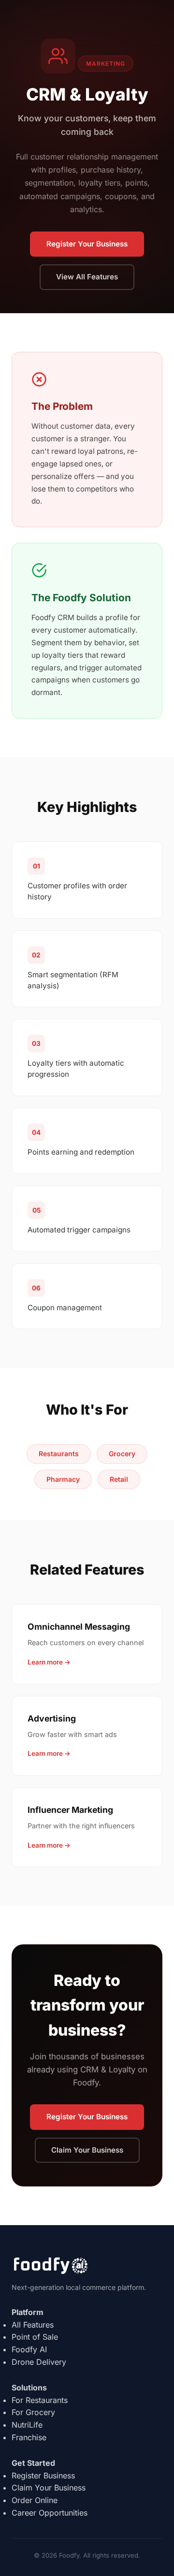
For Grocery (33, 2412)
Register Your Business (87, 244)
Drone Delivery (39, 2362)
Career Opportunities (50, 2513)
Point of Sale (35, 2337)
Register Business (43, 2475)
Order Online (35, 2500)
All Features (33, 2325)
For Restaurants (40, 2400)
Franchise (29, 2437)
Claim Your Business (87, 2150)
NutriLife (27, 2425)
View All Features (87, 277)
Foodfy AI (29, 2349)
